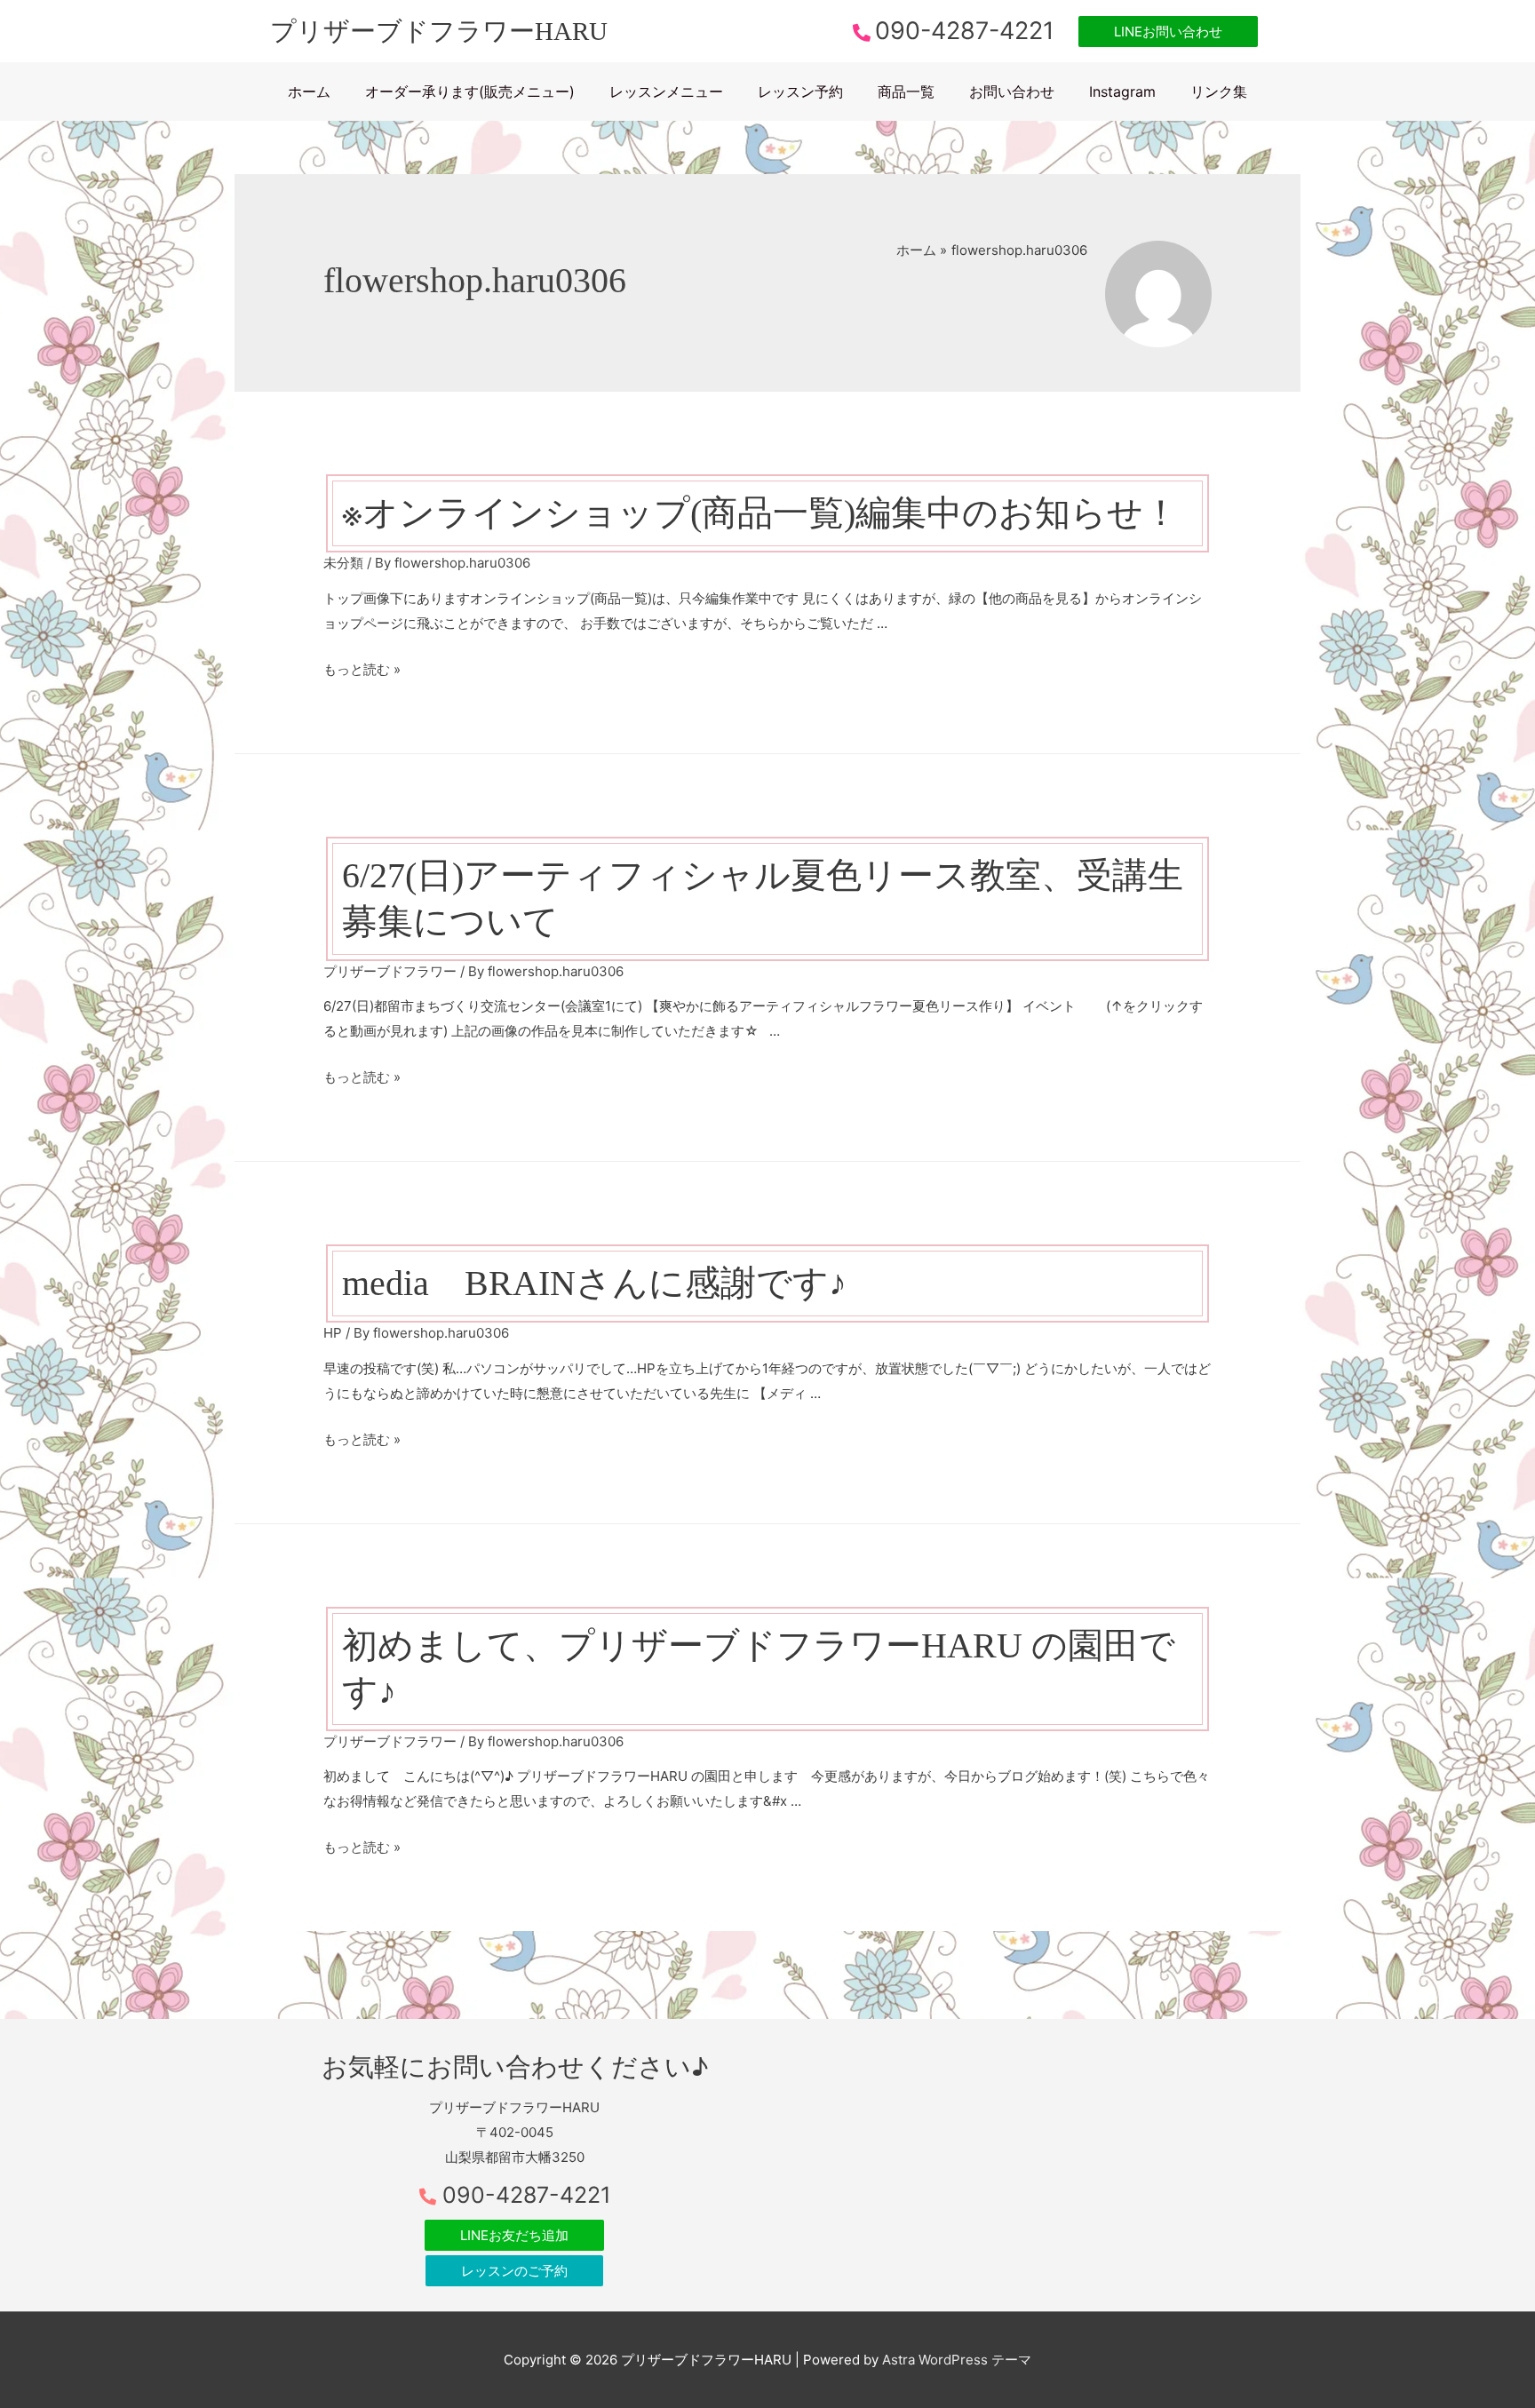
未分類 (343, 563)
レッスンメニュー (666, 91)
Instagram (1122, 91)
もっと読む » (362, 669)
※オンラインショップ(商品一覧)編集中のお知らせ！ (760, 513)
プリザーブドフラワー (390, 971)
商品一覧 (906, 91)
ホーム (309, 91)
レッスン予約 (800, 91)
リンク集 (1219, 91)
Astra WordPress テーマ (957, 2360)
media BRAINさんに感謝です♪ (594, 1283)
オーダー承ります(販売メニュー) (470, 91)
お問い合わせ (1012, 91)
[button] (1168, 32)
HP (333, 1333)
